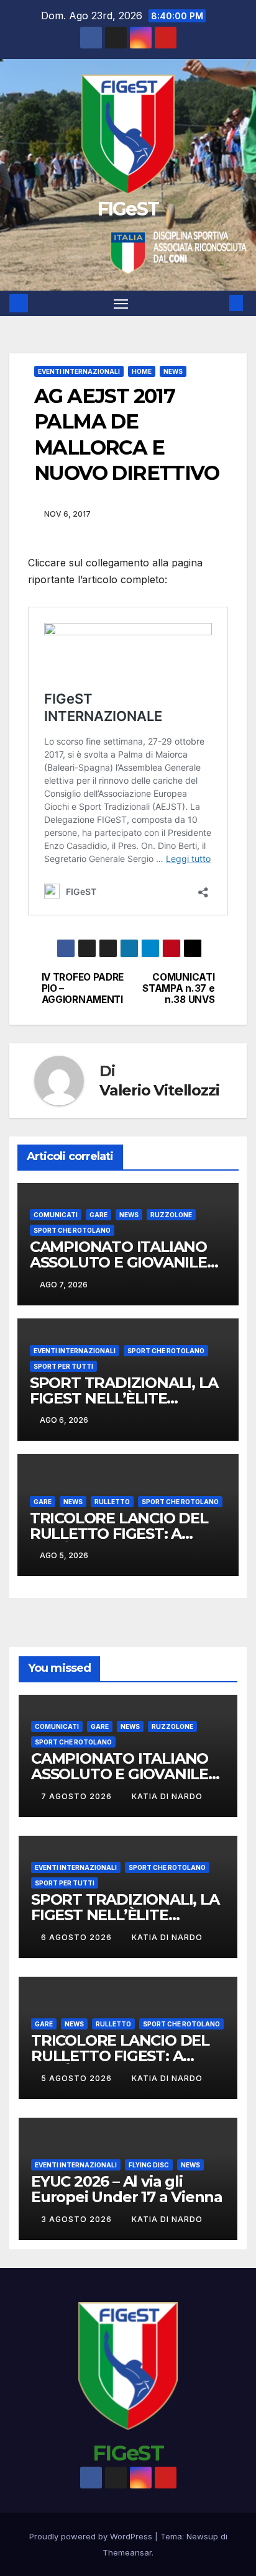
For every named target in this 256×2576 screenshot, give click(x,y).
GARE (98, 1215)
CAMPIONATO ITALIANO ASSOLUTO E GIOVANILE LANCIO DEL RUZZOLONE (123, 1262)
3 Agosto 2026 (78, 2219)
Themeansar (127, 2552)
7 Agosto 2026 (78, 1796)
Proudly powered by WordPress (92, 2536)
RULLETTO (112, 1502)
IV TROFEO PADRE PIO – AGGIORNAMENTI (83, 989)
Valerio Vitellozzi (159, 1090)
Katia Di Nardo (167, 1796)
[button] (217, 303)
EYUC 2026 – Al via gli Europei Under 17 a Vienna (127, 2189)
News (173, 371)
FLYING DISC (149, 2165)
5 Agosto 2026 (78, 2078)
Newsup (202, 2536)
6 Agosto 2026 (78, 1937)
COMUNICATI (56, 1215)
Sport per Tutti (63, 1366)
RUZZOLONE (171, 1215)
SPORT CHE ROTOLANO (72, 1230)
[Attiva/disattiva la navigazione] (121, 304)
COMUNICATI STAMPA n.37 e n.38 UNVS (178, 989)
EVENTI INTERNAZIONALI (79, 371)
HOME (142, 371)
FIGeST (128, 209)
